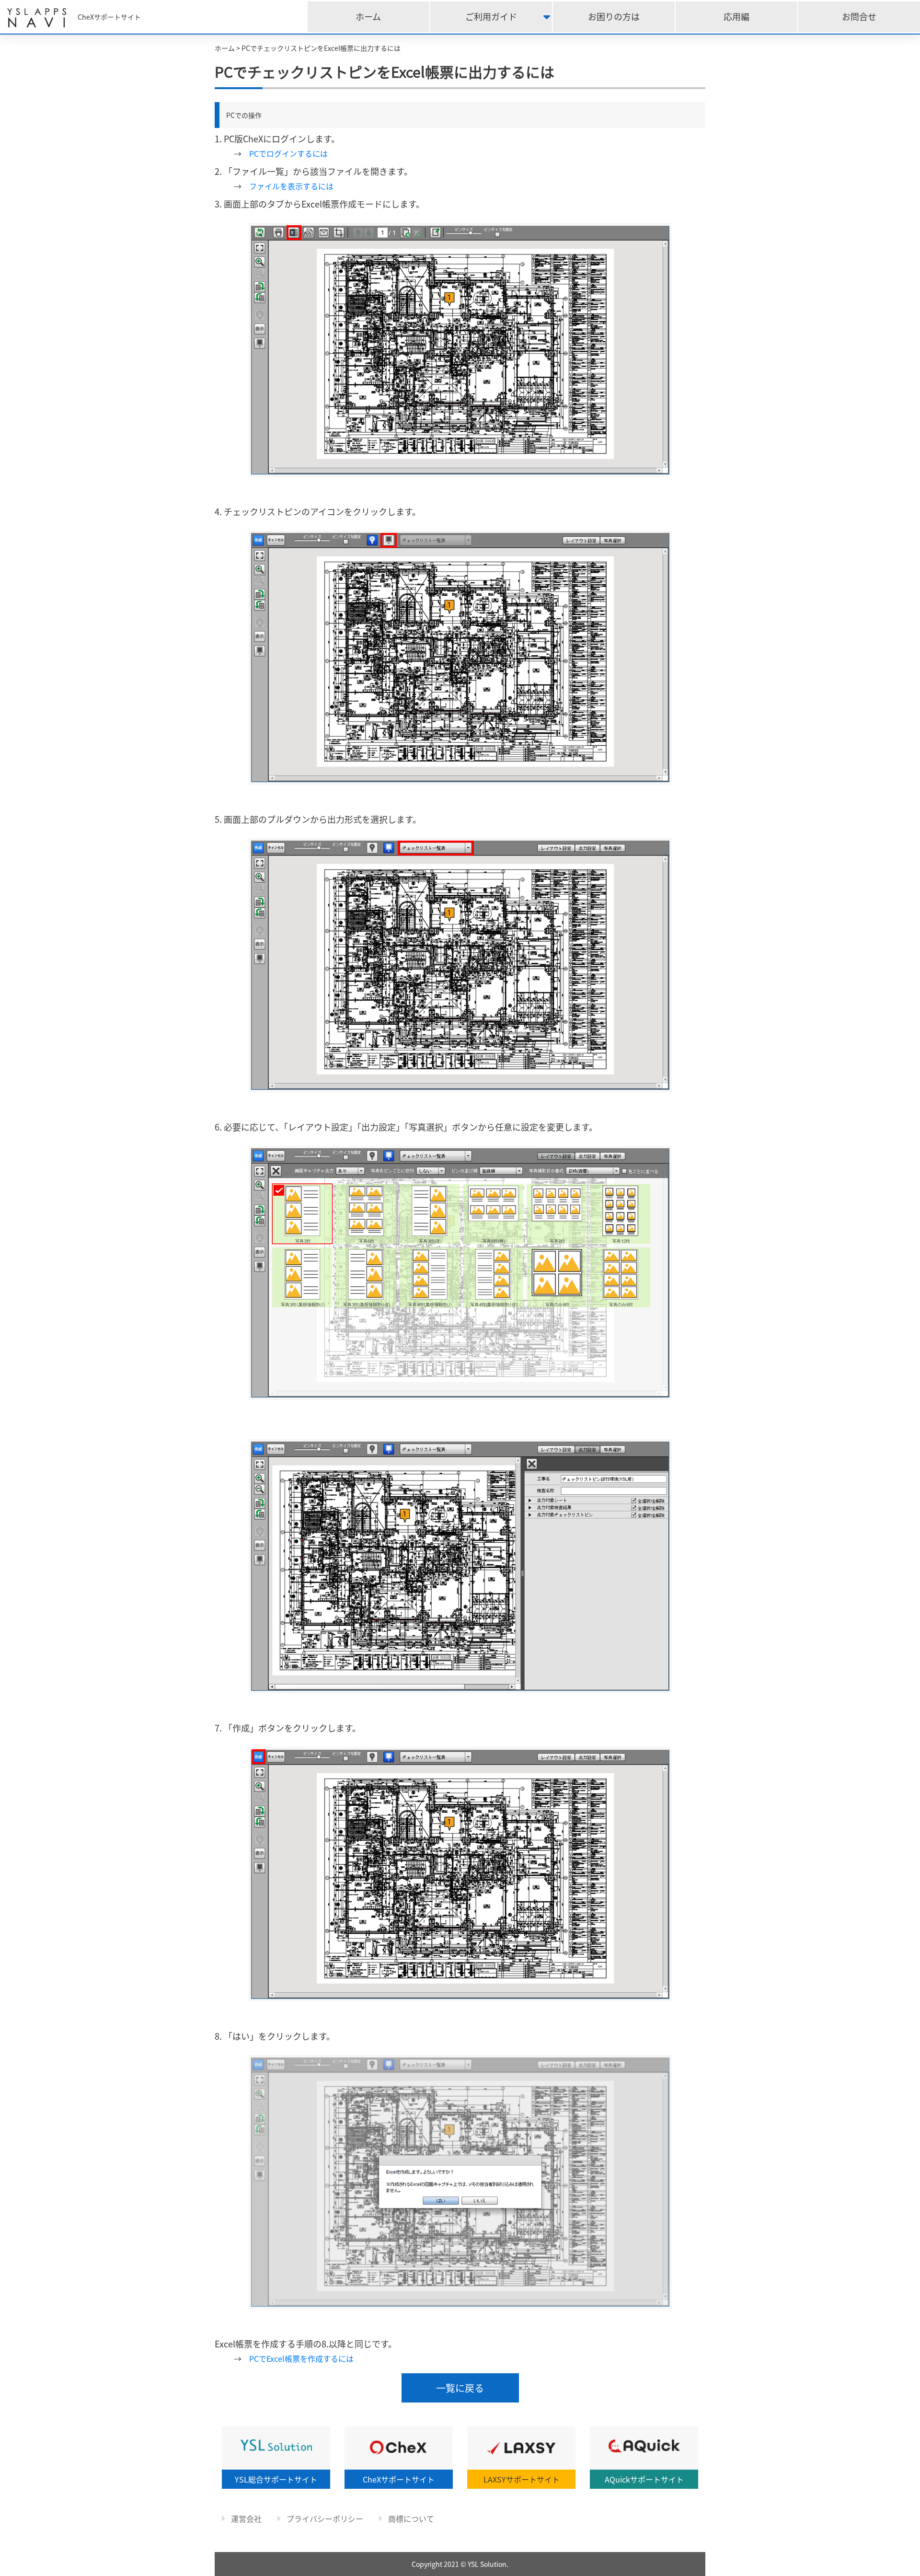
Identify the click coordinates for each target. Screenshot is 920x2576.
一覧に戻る (460, 2388)
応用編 (736, 17)
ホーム (368, 17)
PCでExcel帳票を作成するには (301, 2358)
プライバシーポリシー (324, 2518)
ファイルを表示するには (291, 186)
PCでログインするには (288, 153)
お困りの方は (614, 17)
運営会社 (245, 2518)
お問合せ (859, 17)
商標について (410, 2518)
